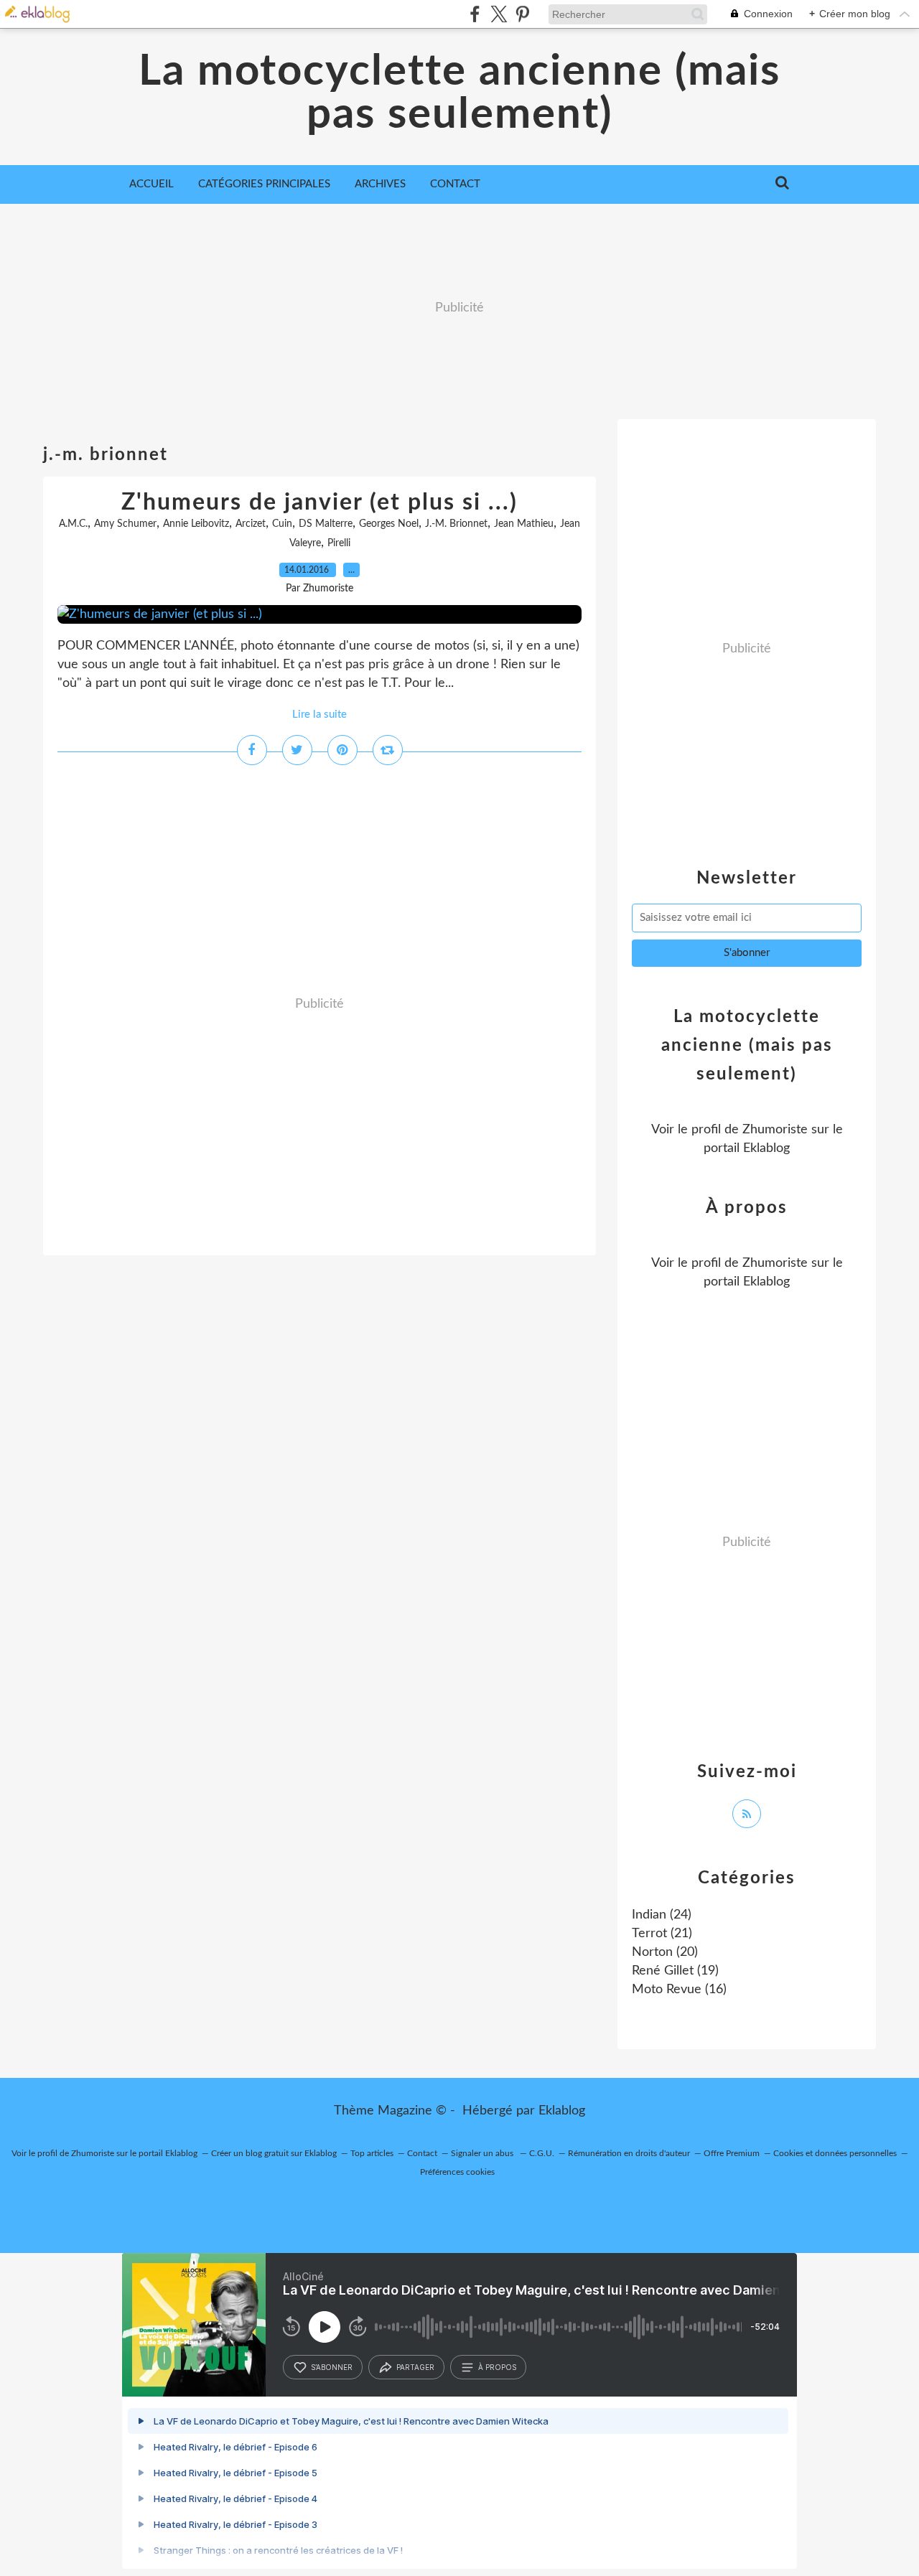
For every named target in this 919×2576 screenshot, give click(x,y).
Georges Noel (389, 524)
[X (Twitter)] (499, 14)
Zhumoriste (775, 1130)
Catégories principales (264, 184)
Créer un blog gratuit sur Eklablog (274, 2153)
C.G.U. (542, 2153)
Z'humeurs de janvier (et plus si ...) (319, 502)
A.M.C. (73, 524)
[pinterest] (522, 14)
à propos (497, 2367)
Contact (455, 184)
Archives (380, 184)
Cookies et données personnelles (835, 2153)
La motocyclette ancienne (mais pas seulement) (459, 93)
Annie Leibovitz (196, 524)
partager (415, 2367)
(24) (662, 1915)
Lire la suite (319, 715)
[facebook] (475, 14)
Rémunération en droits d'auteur (629, 2153)
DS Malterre (326, 524)
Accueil (151, 184)
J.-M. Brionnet (456, 524)
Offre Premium (732, 2153)
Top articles (372, 2153)
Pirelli (339, 543)
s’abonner (332, 2367)
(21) (662, 1934)
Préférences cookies (457, 2172)
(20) (665, 1952)
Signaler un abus (483, 2153)
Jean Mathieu (524, 524)
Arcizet (251, 524)
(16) (679, 1990)
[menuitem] (151, 184)
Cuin (282, 524)
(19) (675, 1971)
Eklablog (562, 2111)
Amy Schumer (125, 524)
